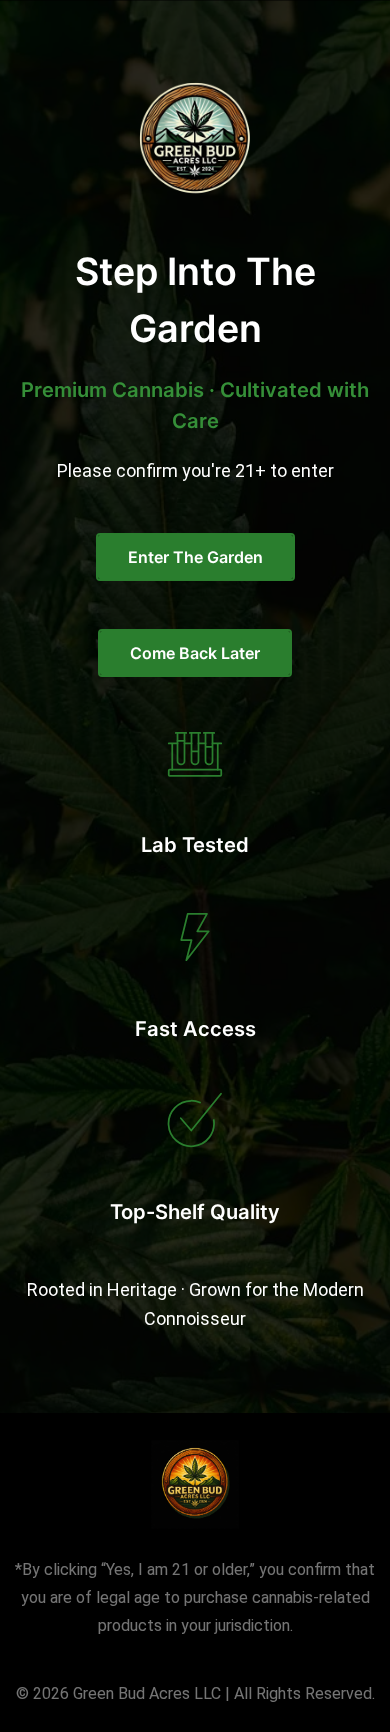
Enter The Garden (195, 557)
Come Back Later (195, 653)
